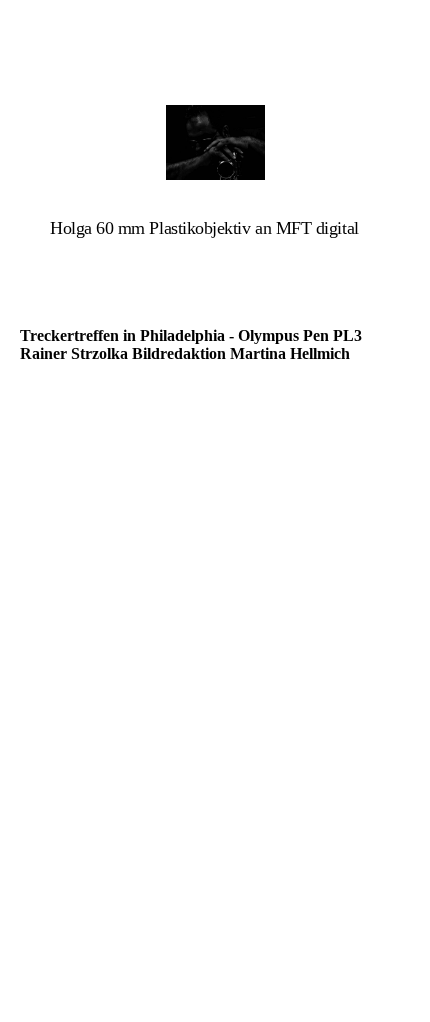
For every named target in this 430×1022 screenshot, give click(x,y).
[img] (215, 142)
